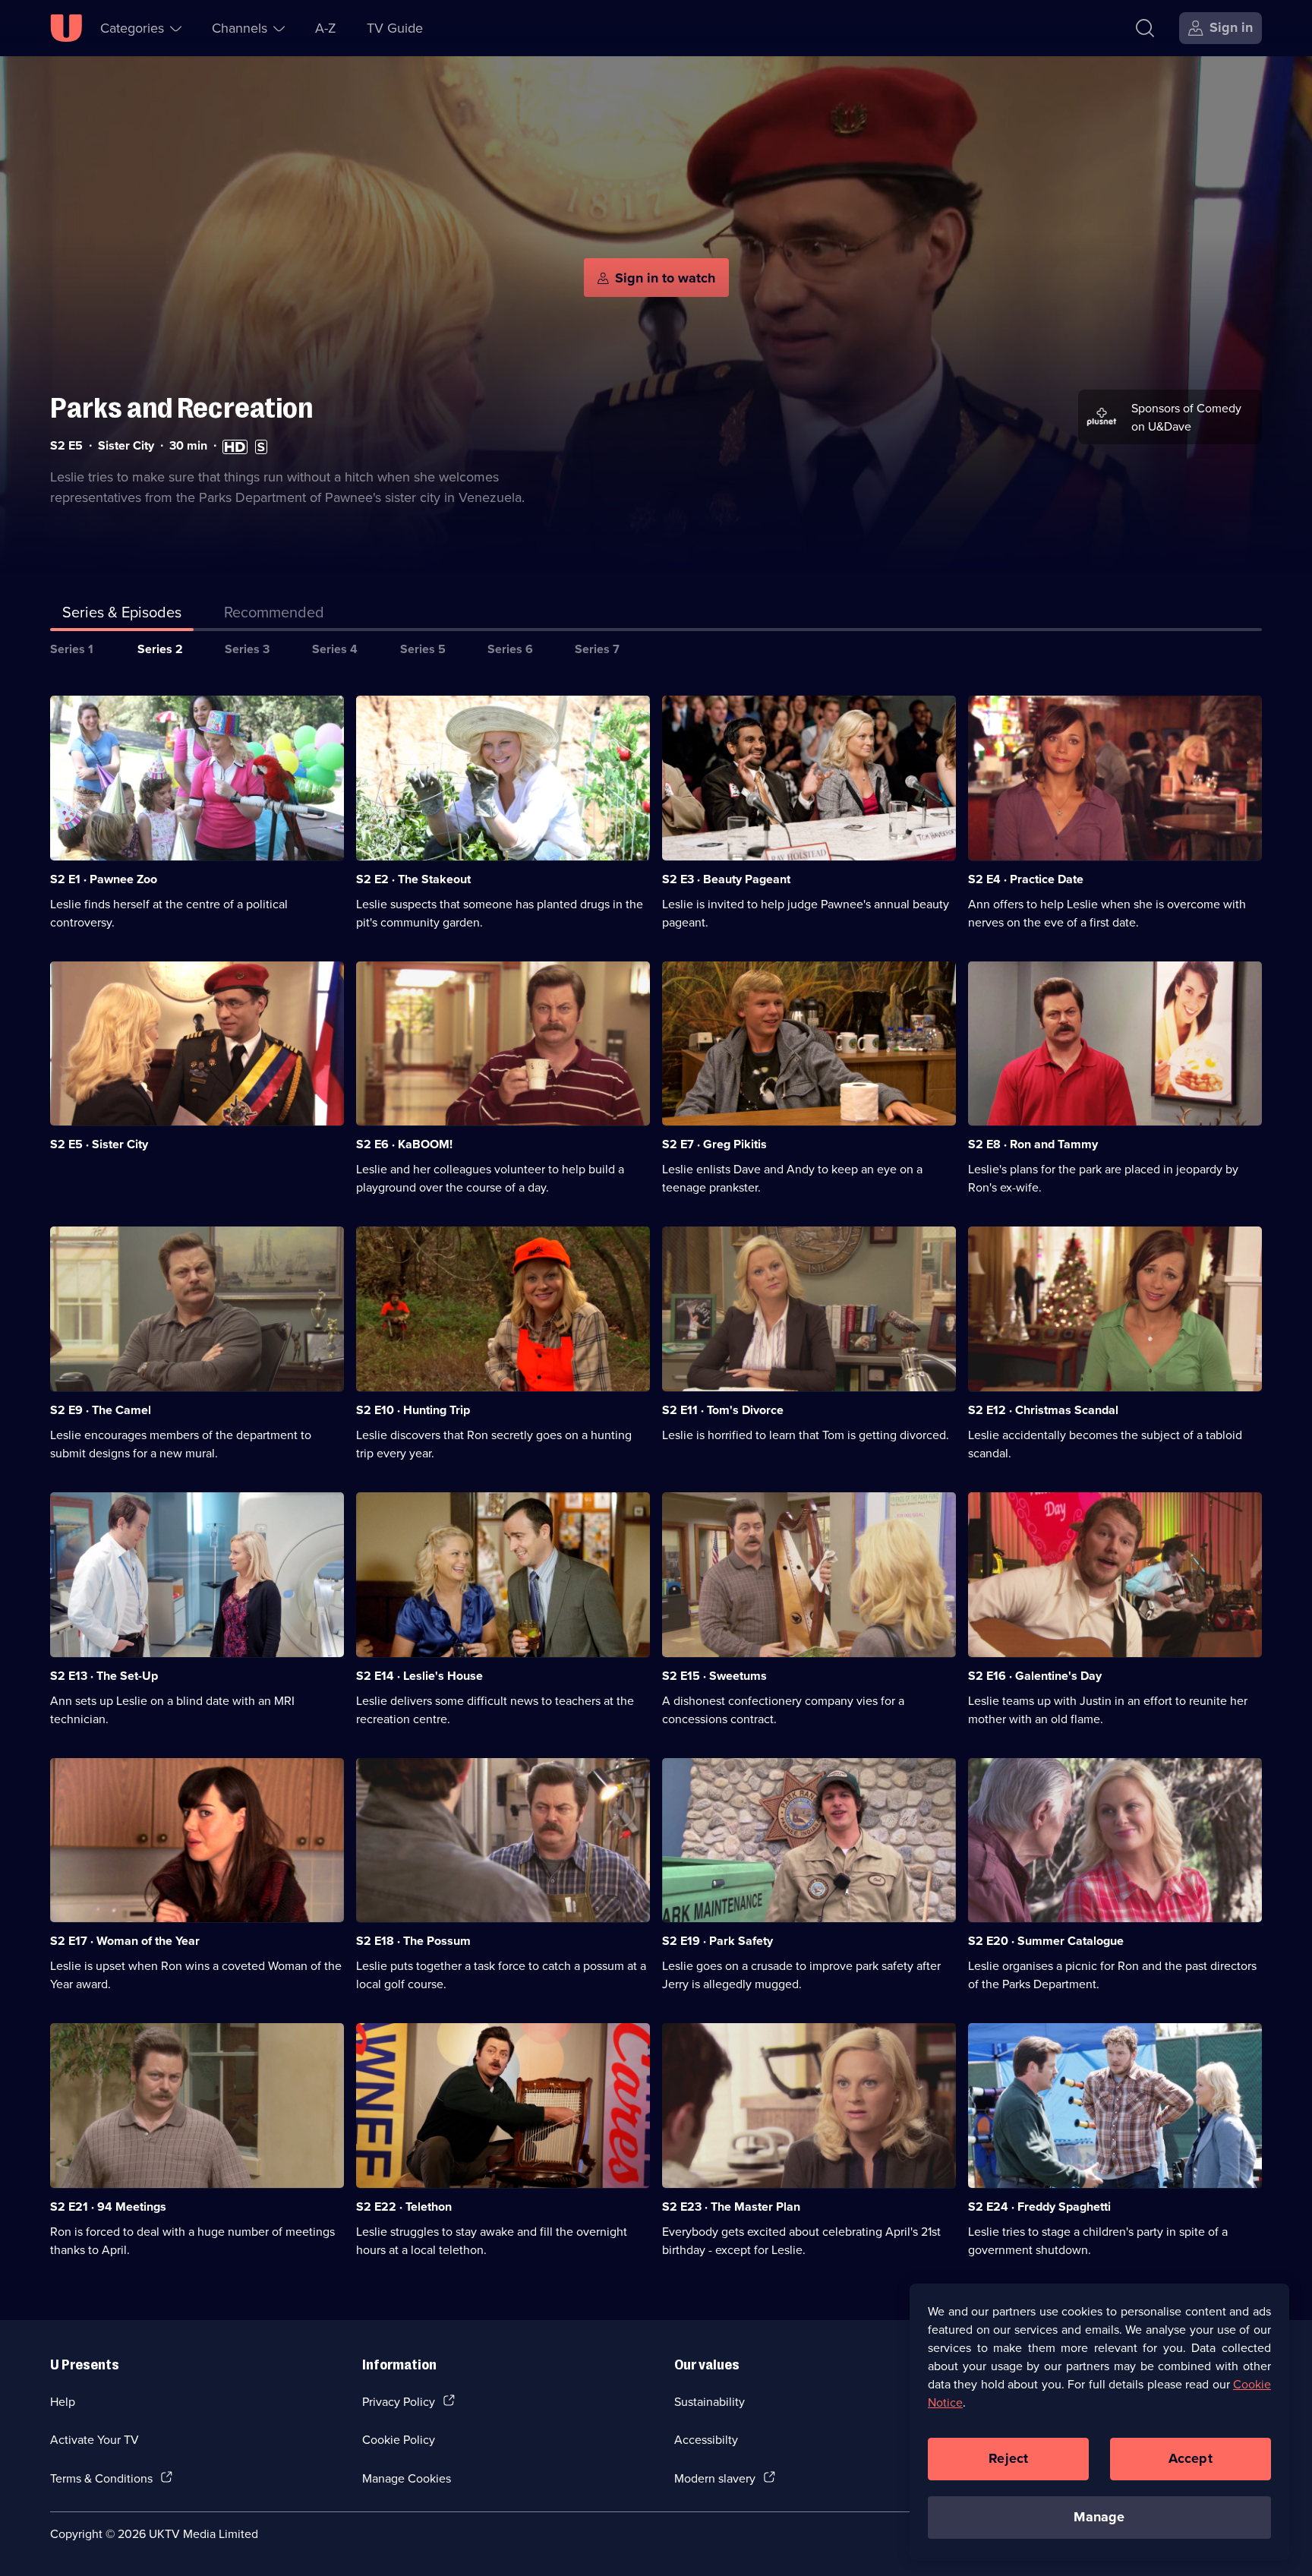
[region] (1099, 2422)
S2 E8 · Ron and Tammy (1033, 1144)
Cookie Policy (399, 2439)
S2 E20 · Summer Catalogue (1046, 1941)
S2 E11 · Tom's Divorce (723, 1410)
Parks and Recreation (181, 408)
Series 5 (423, 649)
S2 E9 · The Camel (101, 1410)
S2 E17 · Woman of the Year (125, 1941)
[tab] (274, 615)
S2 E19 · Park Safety (717, 1941)
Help (63, 2401)
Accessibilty (706, 2439)
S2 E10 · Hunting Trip (413, 1410)
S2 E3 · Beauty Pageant (726, 879)
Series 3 (247, 649)
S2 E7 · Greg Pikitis (714, 1144)
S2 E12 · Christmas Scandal (1043, 1410)
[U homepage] (66, 28)
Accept (1191, 2458)
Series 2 (160, 649)
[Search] (1145, 28)
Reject (1008, 2458)
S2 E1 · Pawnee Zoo (104, 879)
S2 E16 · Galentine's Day (1035, 1676)
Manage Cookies (407, 2478)
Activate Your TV (95, 2439)
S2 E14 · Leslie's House (419, 1676)
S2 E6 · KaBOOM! (404, 1144)
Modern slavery (715, 2478)
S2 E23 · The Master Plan (731, 2207)
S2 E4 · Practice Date (1026, 879)
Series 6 (510, 649)
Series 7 (597, 649)
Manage (1099, 2517)
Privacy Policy (399, 2401)
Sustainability (710, 2401)
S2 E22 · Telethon (404, 2207)
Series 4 (335, 649)
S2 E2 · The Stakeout (413, 879)
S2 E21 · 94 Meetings (108, 2207)
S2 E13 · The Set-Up (104, 1676)
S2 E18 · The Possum (413, 1941)
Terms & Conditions (101, 2478)
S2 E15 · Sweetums (714, 1676)
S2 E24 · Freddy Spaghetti (1039, 2207)
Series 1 (72, 649)
